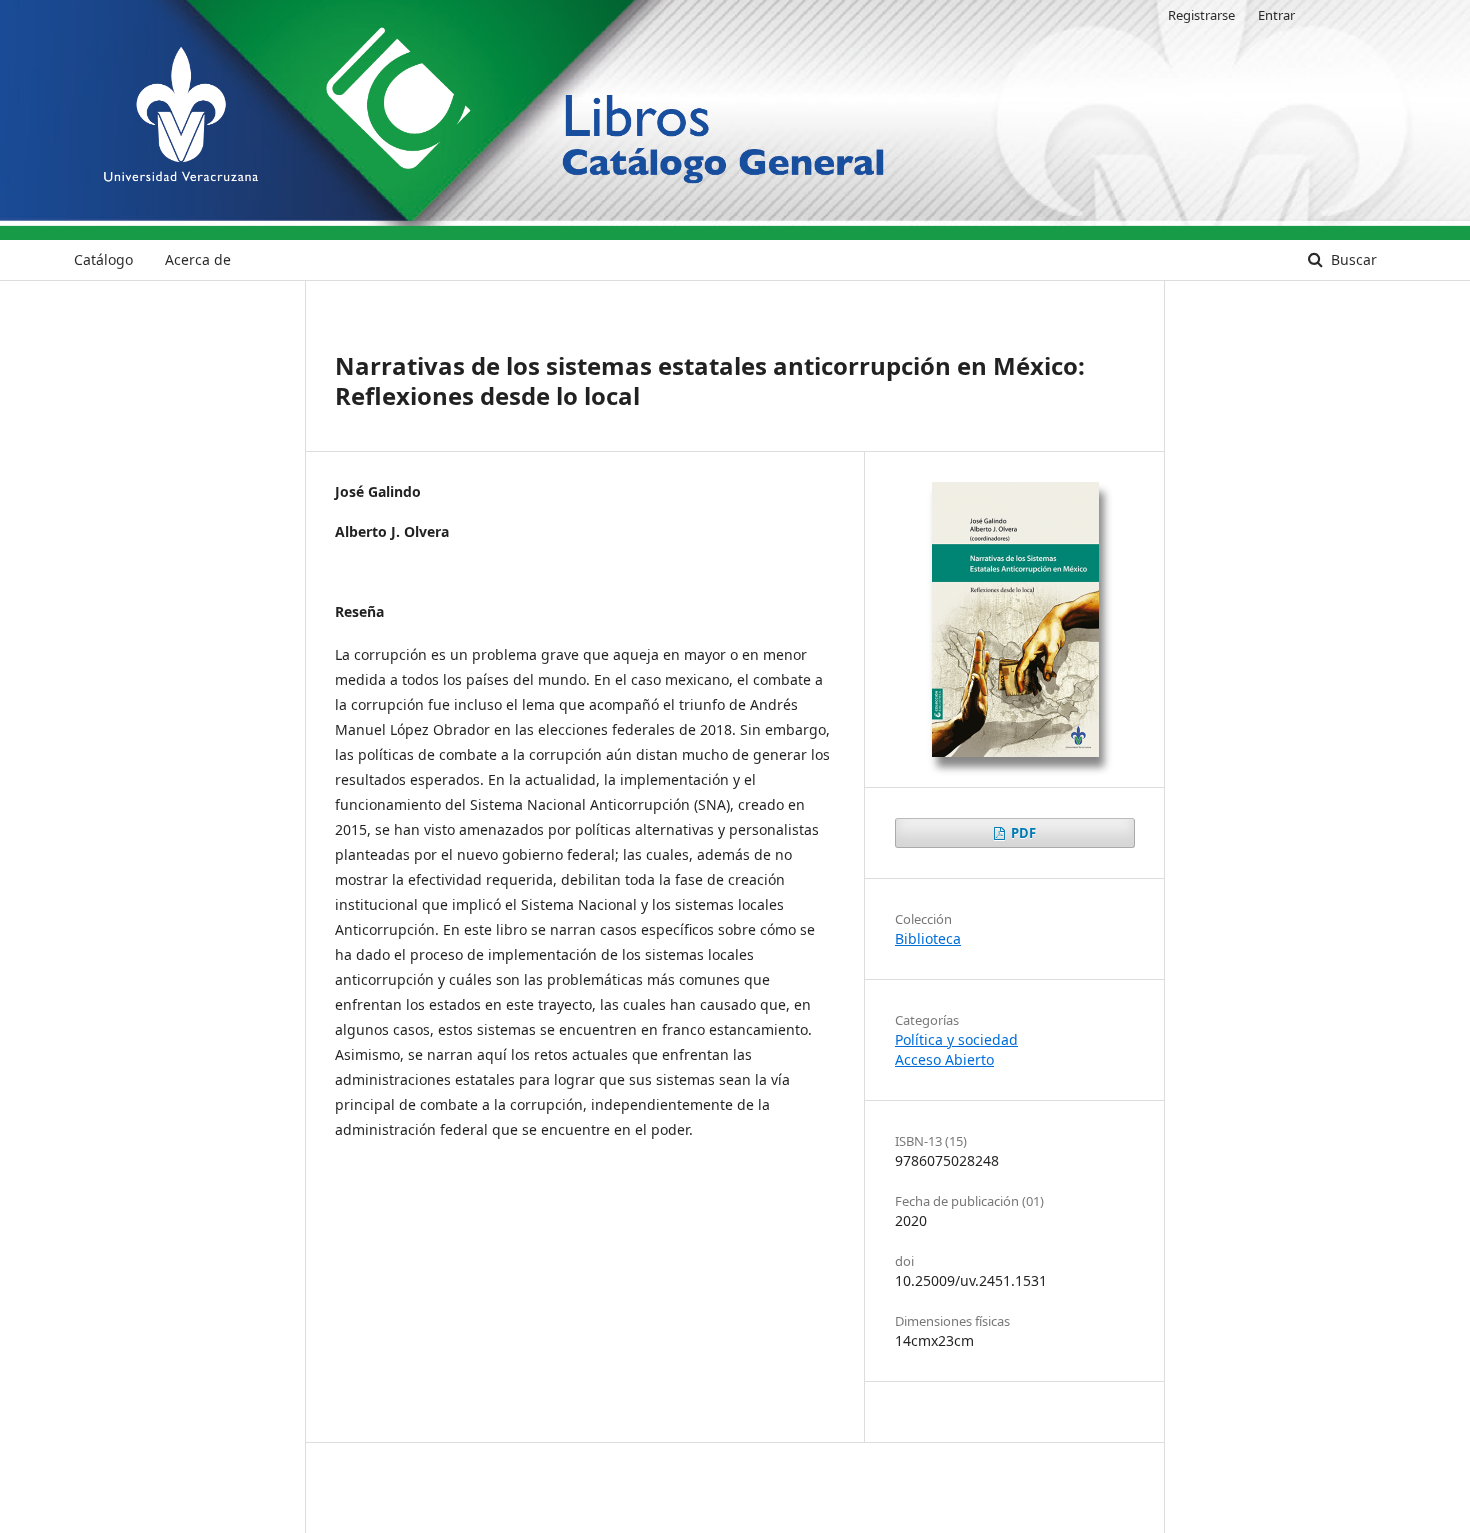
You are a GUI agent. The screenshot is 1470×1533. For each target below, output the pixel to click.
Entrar (1276, 15)
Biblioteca (928, 938)
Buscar (1352, 259)
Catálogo (103, 259)
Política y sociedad (956, 1039)
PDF (1022, 833)
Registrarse (1201, 15)
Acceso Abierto (944, 1059)
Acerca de (198, 259)
